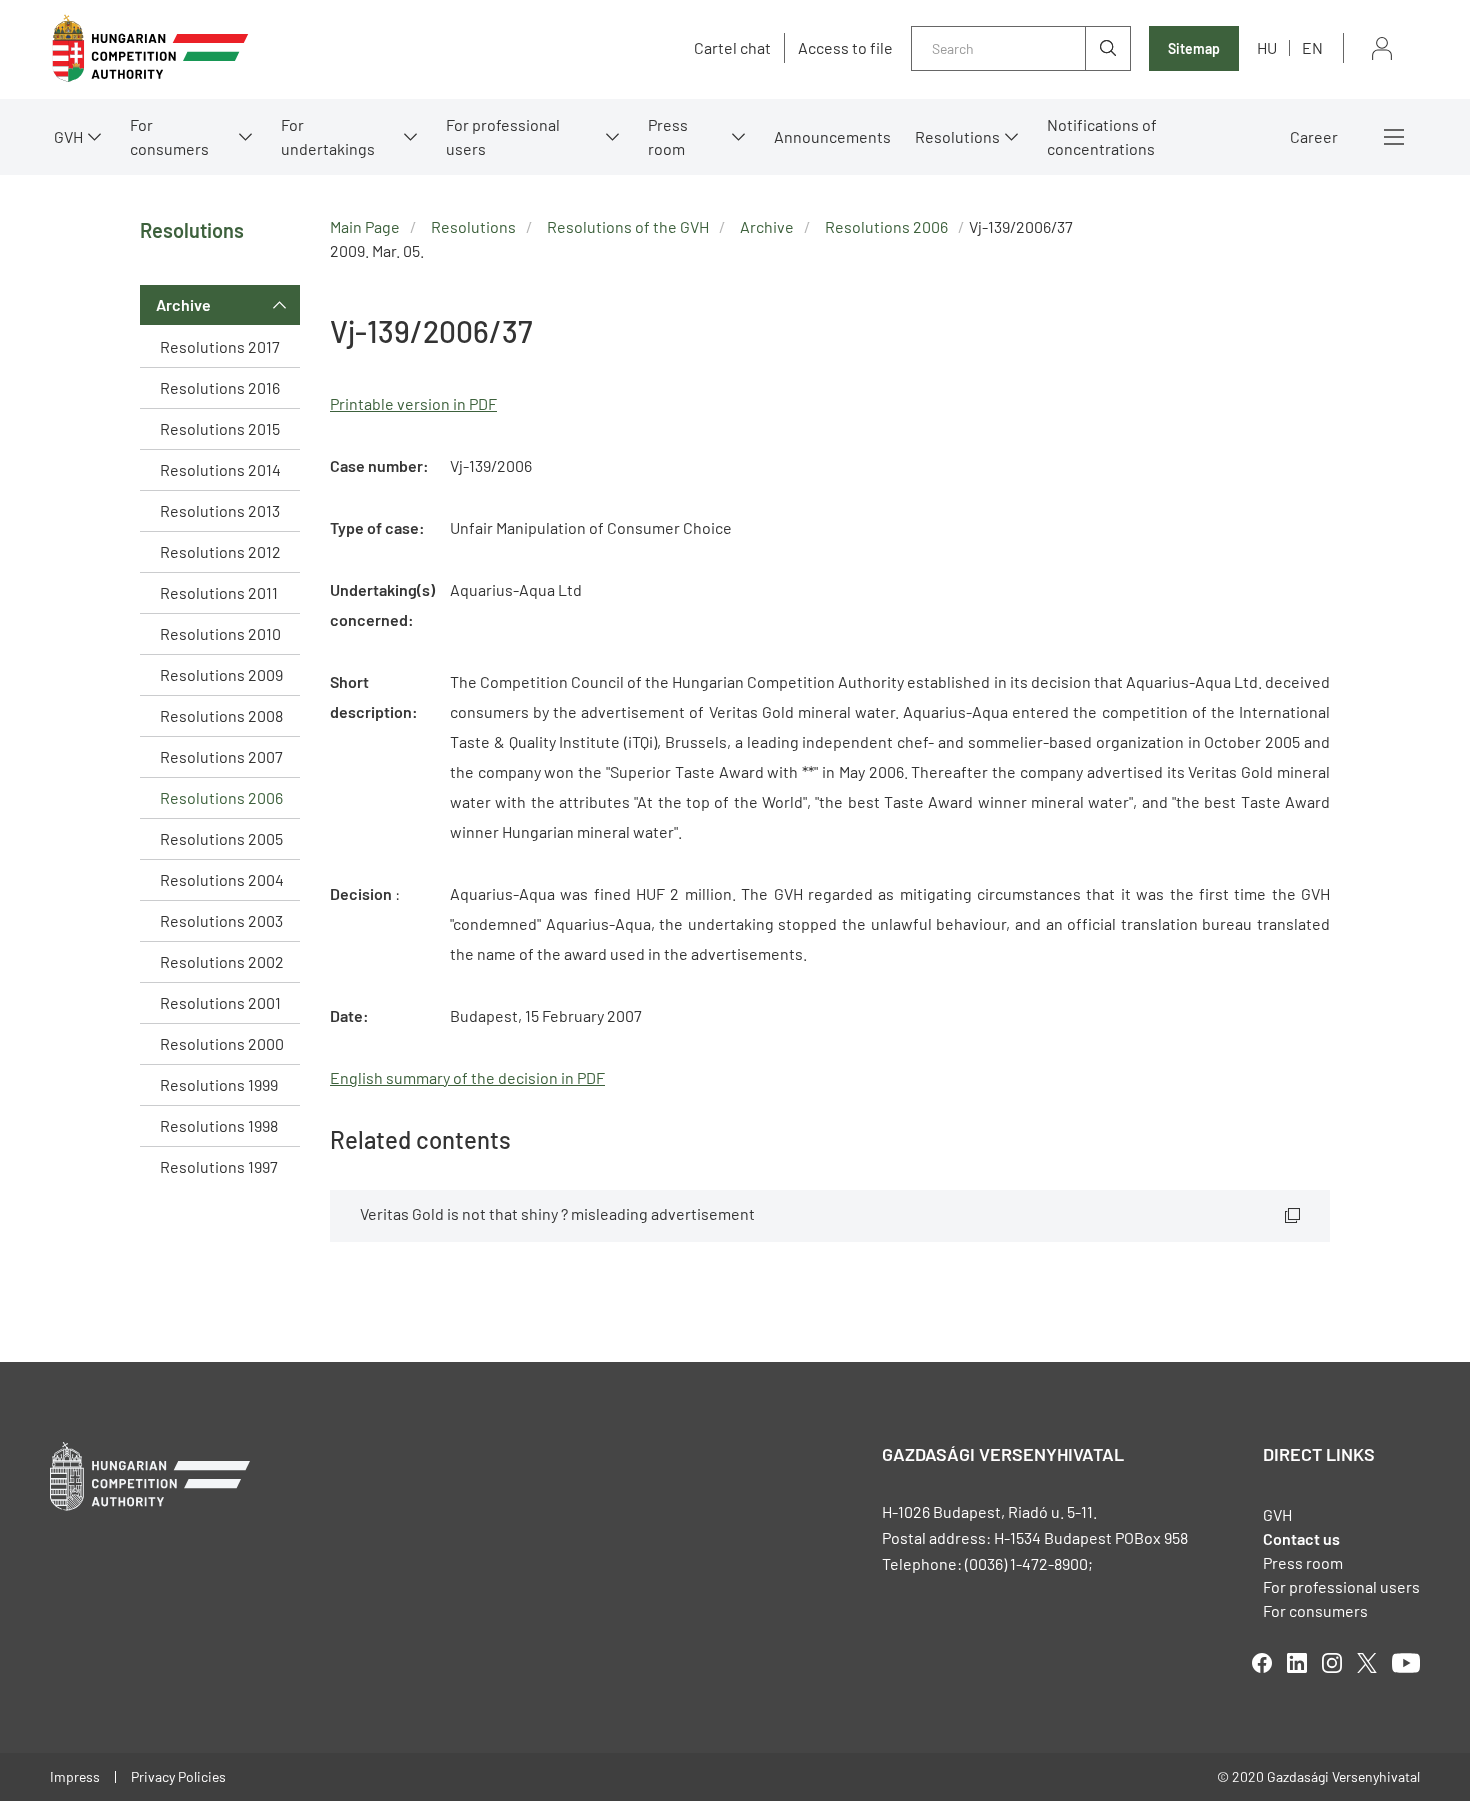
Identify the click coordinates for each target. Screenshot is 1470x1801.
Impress (75, 1776)
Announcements (832, 136)
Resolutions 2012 (220, 551)
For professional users (503, 136)
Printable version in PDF (413, 403)
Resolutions (957, 136)
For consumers (1315, 1610)
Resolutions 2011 (219, 592)
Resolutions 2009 (221, 674)
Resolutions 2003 (221, 920)
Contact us (1301, 1538)
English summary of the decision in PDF (467, 1077)
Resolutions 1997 (219, 1166)
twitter (1367, 1663)
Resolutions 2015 (220, 428)
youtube (1406, 1663)
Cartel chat (732, 48)
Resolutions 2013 (220, 510)
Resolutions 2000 (222, 1043)
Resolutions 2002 (222, 961)
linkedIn (1297, 1663)
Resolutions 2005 (221, 838)
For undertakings (328, 136)
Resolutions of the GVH (628, 226)
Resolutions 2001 (220, 1002)
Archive (183, 304)
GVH (68, 136)
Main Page (365, 226)
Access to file (845, 48)
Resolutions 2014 (220, 469)
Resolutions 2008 (221, 715)
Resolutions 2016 (220, 387)
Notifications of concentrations (1102, 136)
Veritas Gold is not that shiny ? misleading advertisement (557, 1213)
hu (1267, 47)
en (1312, 47)
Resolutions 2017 (220, 346)
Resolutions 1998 (219, 1125)
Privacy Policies (178, 1776)
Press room (668, 136)
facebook (1262, 1663)
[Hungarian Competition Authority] (150, 48)
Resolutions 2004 (222, 879)
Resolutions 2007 (221, 756)
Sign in (1382, 48)
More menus (1394, 137)
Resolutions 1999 (219, 1084)
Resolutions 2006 (221, 797)
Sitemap (1194, 48)
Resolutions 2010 (220, 633)
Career (1314, 136)
